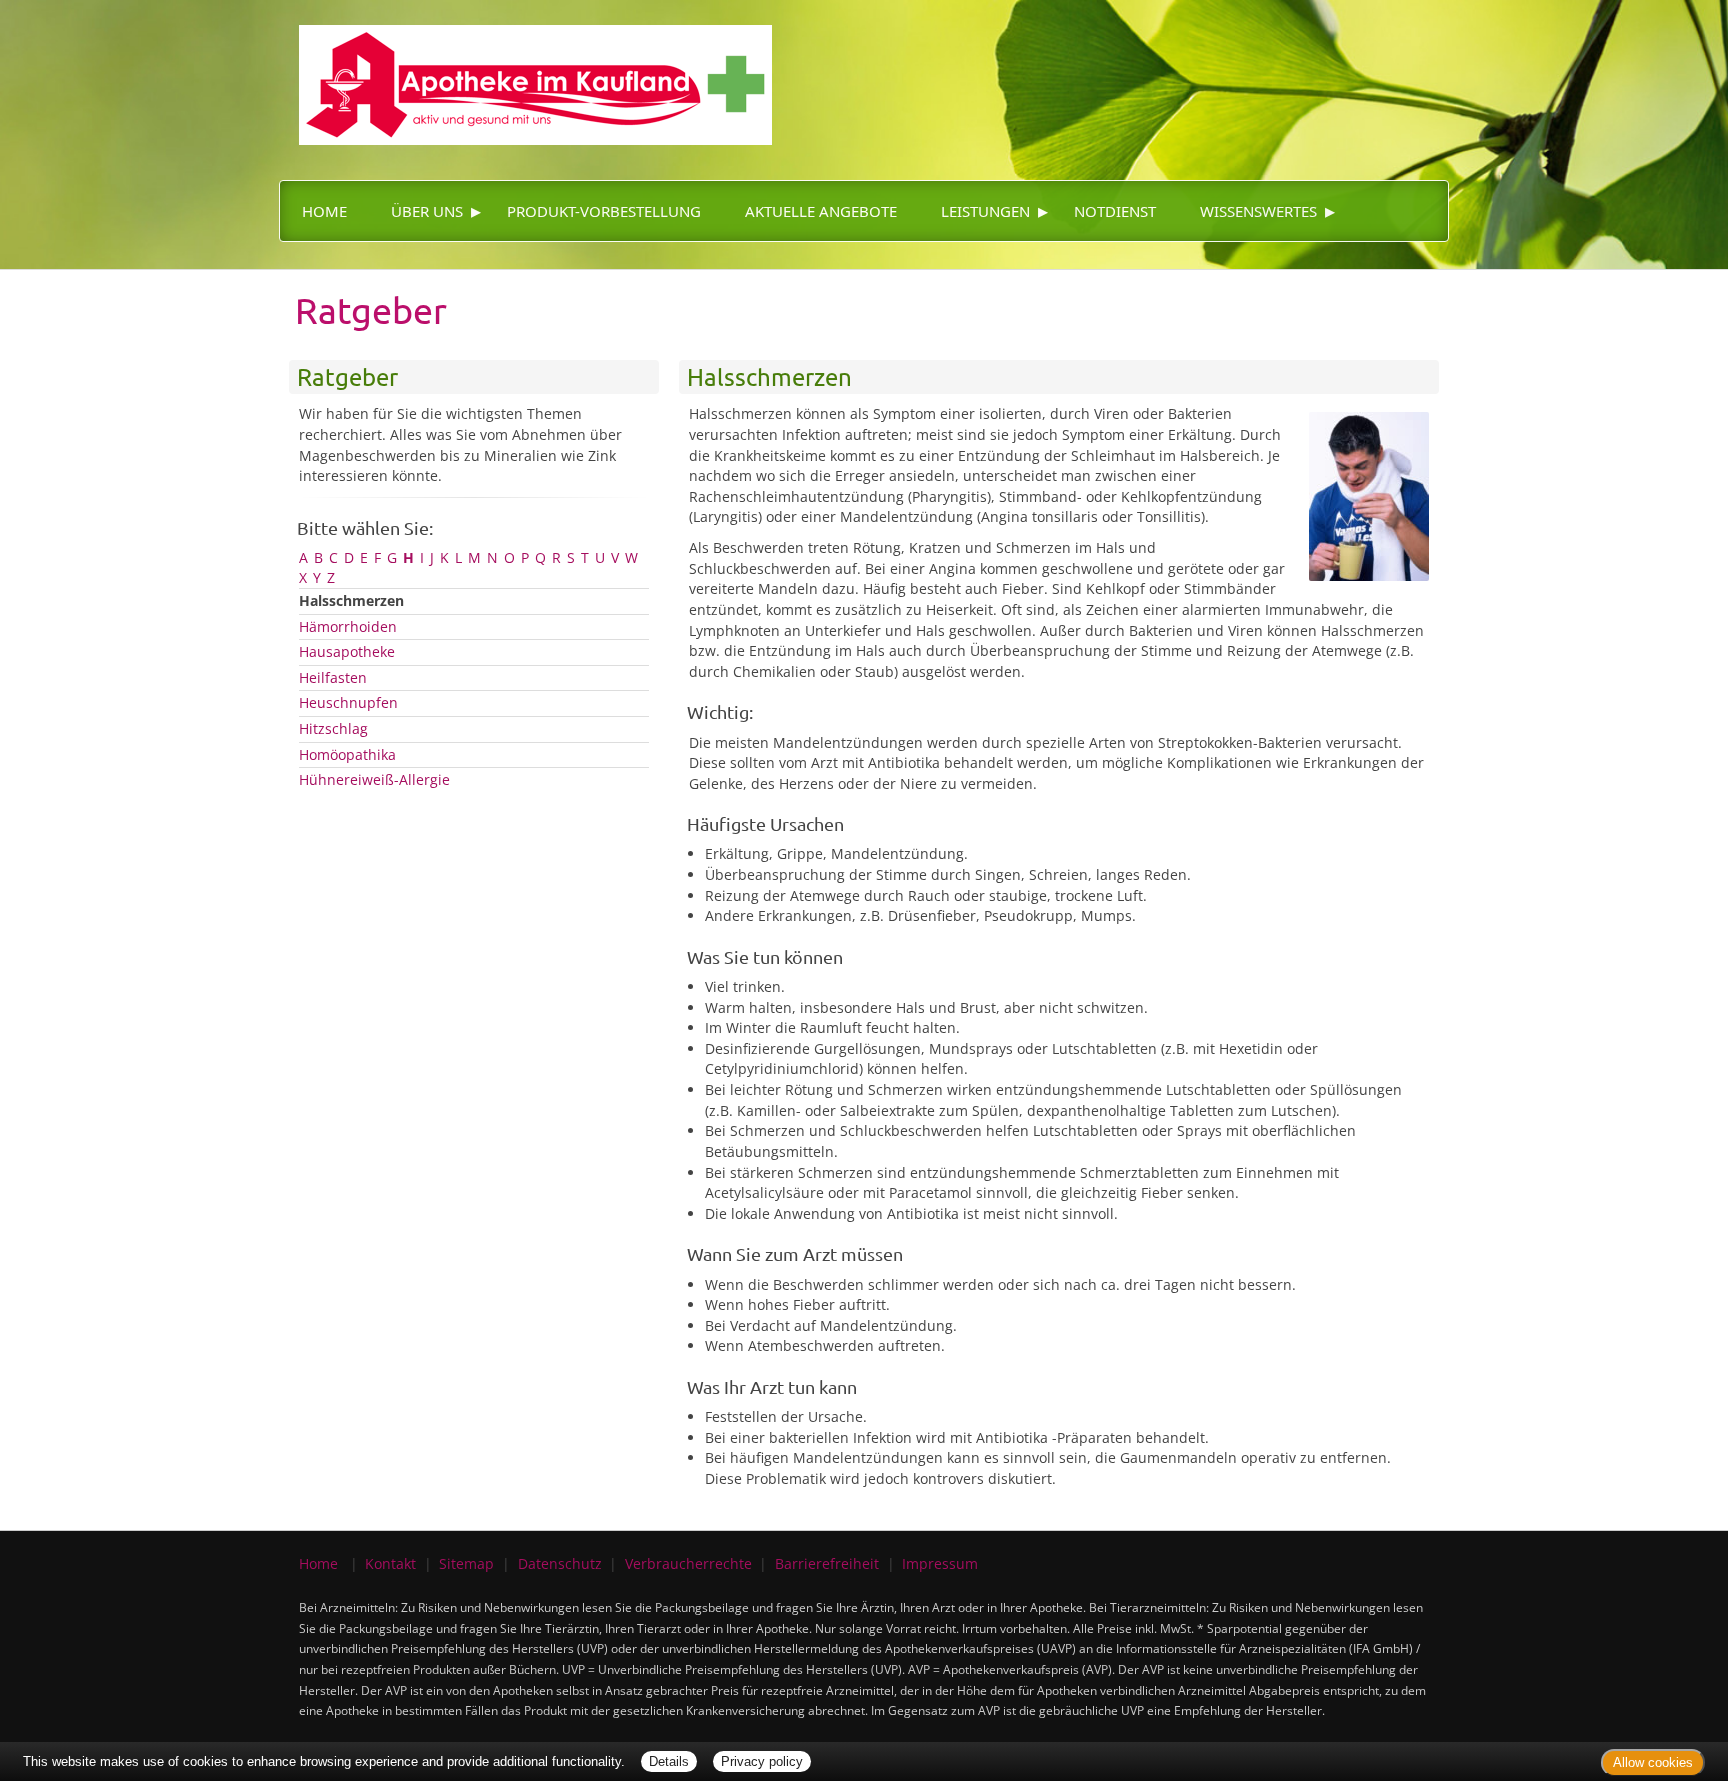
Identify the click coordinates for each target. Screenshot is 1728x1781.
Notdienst (1115, 211)
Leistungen (985, 211)
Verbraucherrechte (688, 1563)
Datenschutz (560, 1563)
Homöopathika (347, 754)
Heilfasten (333, 677)
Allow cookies (1653, 1762)
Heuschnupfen (348, 702)
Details (669, 1761)
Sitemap (466, 1563)
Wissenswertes (1258, 211)
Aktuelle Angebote (821, 211)
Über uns (427, 211)
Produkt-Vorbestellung (604, 211)
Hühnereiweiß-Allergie (374, 779)
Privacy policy (762, 1761)
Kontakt (390, 1563)
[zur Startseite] (525, 70)
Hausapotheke (347, 651)
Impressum (940, 1563)
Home (324, 211)
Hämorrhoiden (348, 626)
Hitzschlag (333, 728)
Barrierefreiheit (827, 1563)
